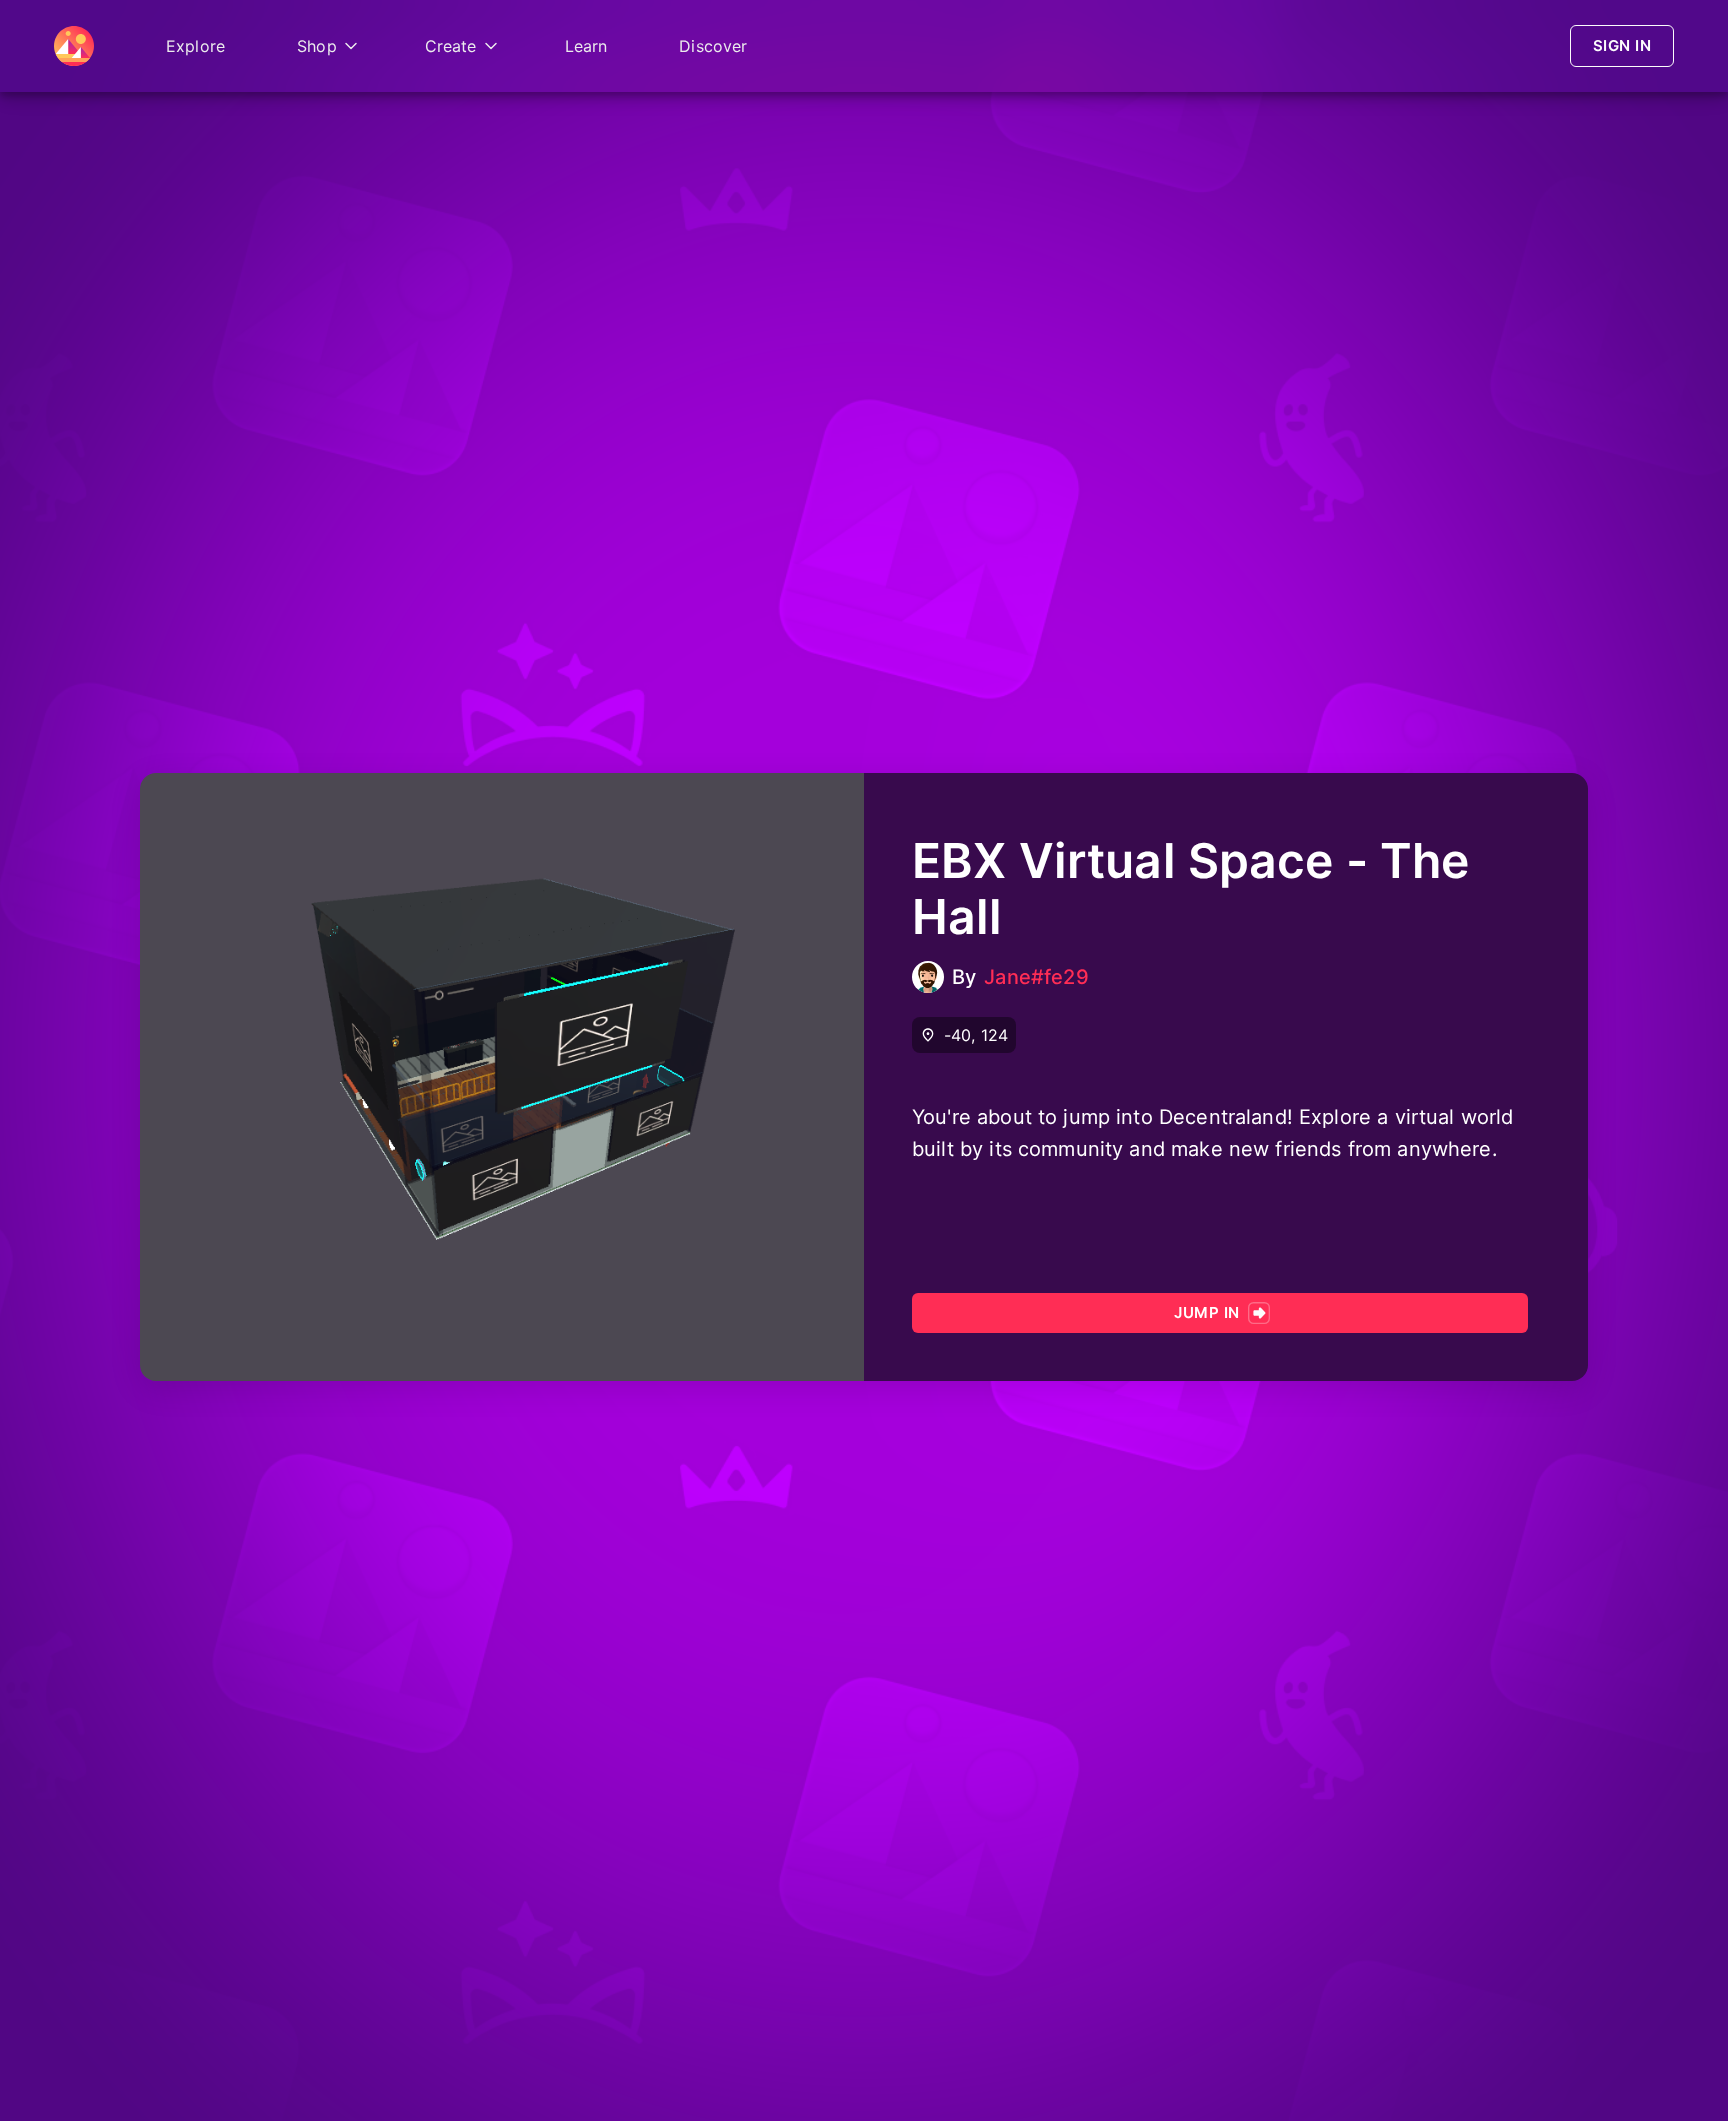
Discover (713, 46)
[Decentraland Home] (74, 46)
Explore (195, 46)
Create (451, 46)
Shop (317, 46)
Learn (586, 46)
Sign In (1622, 45)
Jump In (1206, 1312)
